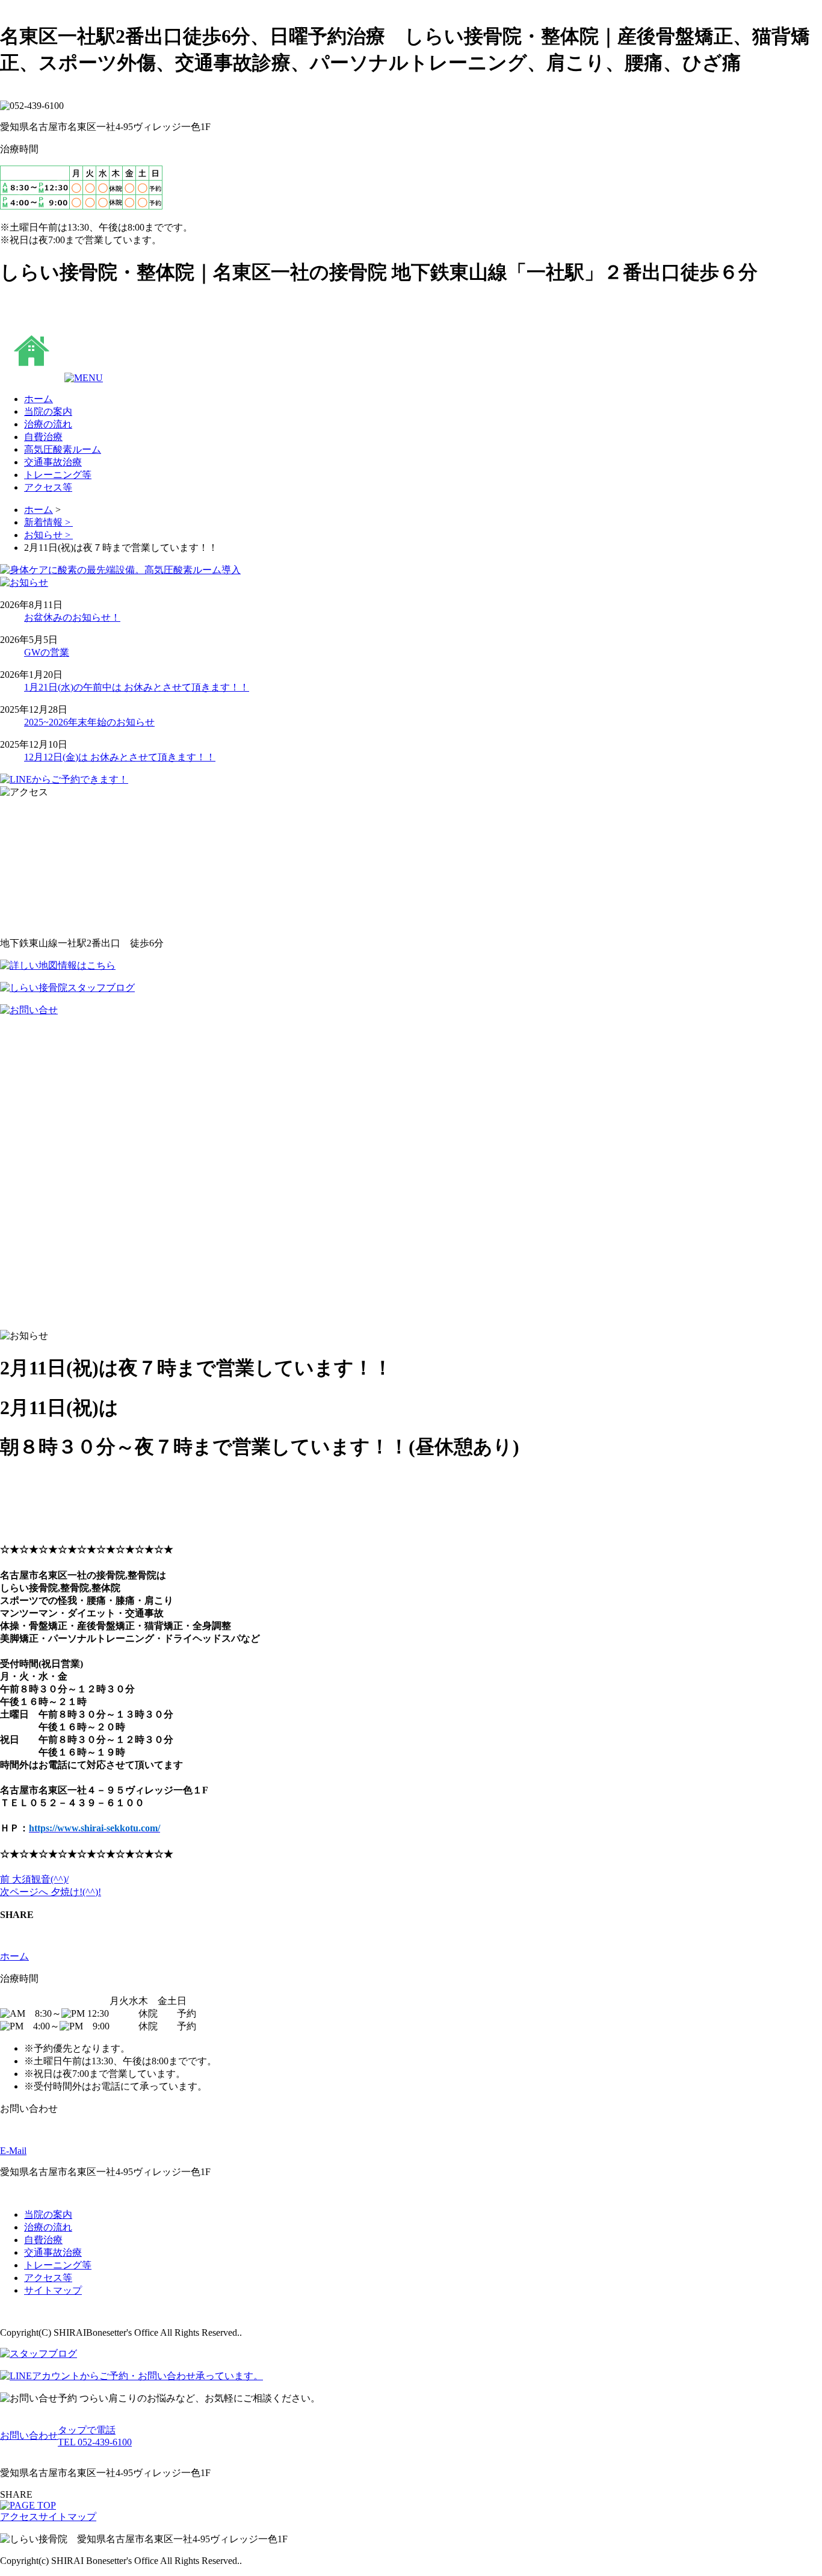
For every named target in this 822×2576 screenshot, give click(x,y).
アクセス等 (48, 2278)
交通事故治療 (53, 2252)
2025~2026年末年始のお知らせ (89, 722)
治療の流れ (48, 2227)
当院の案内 (48, 2214)
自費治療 (43, 2240)
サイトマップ (53, 2290)
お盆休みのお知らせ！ (72, 617)
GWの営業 (47, 652)
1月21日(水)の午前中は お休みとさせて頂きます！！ (137, 687)
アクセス (19, 2517)
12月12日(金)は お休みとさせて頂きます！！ (120, 757)
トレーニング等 (58, 2265)
